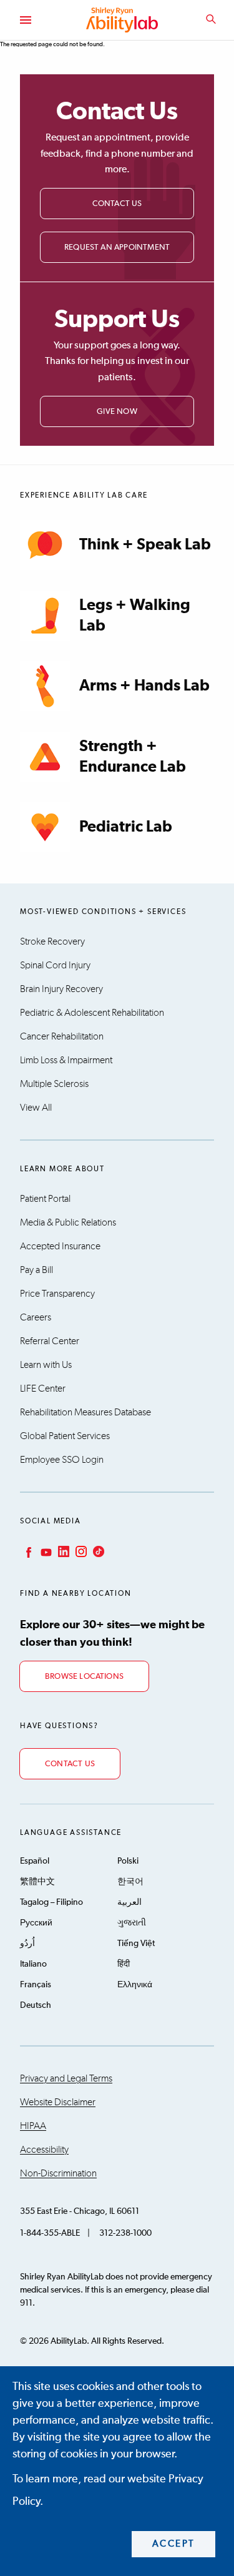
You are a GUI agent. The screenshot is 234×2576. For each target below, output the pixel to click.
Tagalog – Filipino (51, 1902)
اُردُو (27, 1944)
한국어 (130, 1882)
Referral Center (50, 1341)
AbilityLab (124, 20)
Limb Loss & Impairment (66, 1060)
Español (35, 1861)
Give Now (117, 412)
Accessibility (44, 2150)
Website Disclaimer (58, 2102)
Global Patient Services (65, 1436)
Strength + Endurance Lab (133, 757)
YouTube (45, 1551)
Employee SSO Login (62, 1460)
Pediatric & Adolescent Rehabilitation (92, 1013)
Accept (174, 2544)
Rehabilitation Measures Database (85, 1412)
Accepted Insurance (60, 1246)
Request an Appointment (117, 248)
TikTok (97, 1551)
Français (36, 1985)
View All (36, 1108)
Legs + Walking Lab (135, 616)
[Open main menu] (25, 20)
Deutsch (36, 2005)
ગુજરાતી (132, 1923)
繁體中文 (37, 1882)
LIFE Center (43, 1389)
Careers (36, 1317)
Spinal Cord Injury (55, 965)
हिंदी (124, 1964)
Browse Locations (84, 1677)
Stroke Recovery (52, 941)
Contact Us (117, 204)
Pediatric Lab (126, 827)
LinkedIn (62, 1551)
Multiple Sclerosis (54, 1084)
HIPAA (33, 2126)
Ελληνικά (135, 1985)
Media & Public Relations (68, 1222)
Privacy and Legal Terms (66, 2078)
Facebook (27, 1551)
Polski (128, 1861)
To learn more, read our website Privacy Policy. (108, 2490)
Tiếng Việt (136, 1944)
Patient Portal (45, 1199)
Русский (36, 1923)
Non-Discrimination (58, 2173)
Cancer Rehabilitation (62, 1036)
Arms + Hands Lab (144, 686)
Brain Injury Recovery (61, 989)
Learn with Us (46, 1365)
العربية (129, 1902)
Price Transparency (57, 1294)
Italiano (33, 1964)
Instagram (80, 1551)
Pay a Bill (37, 1270)
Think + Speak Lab (145, 545)
